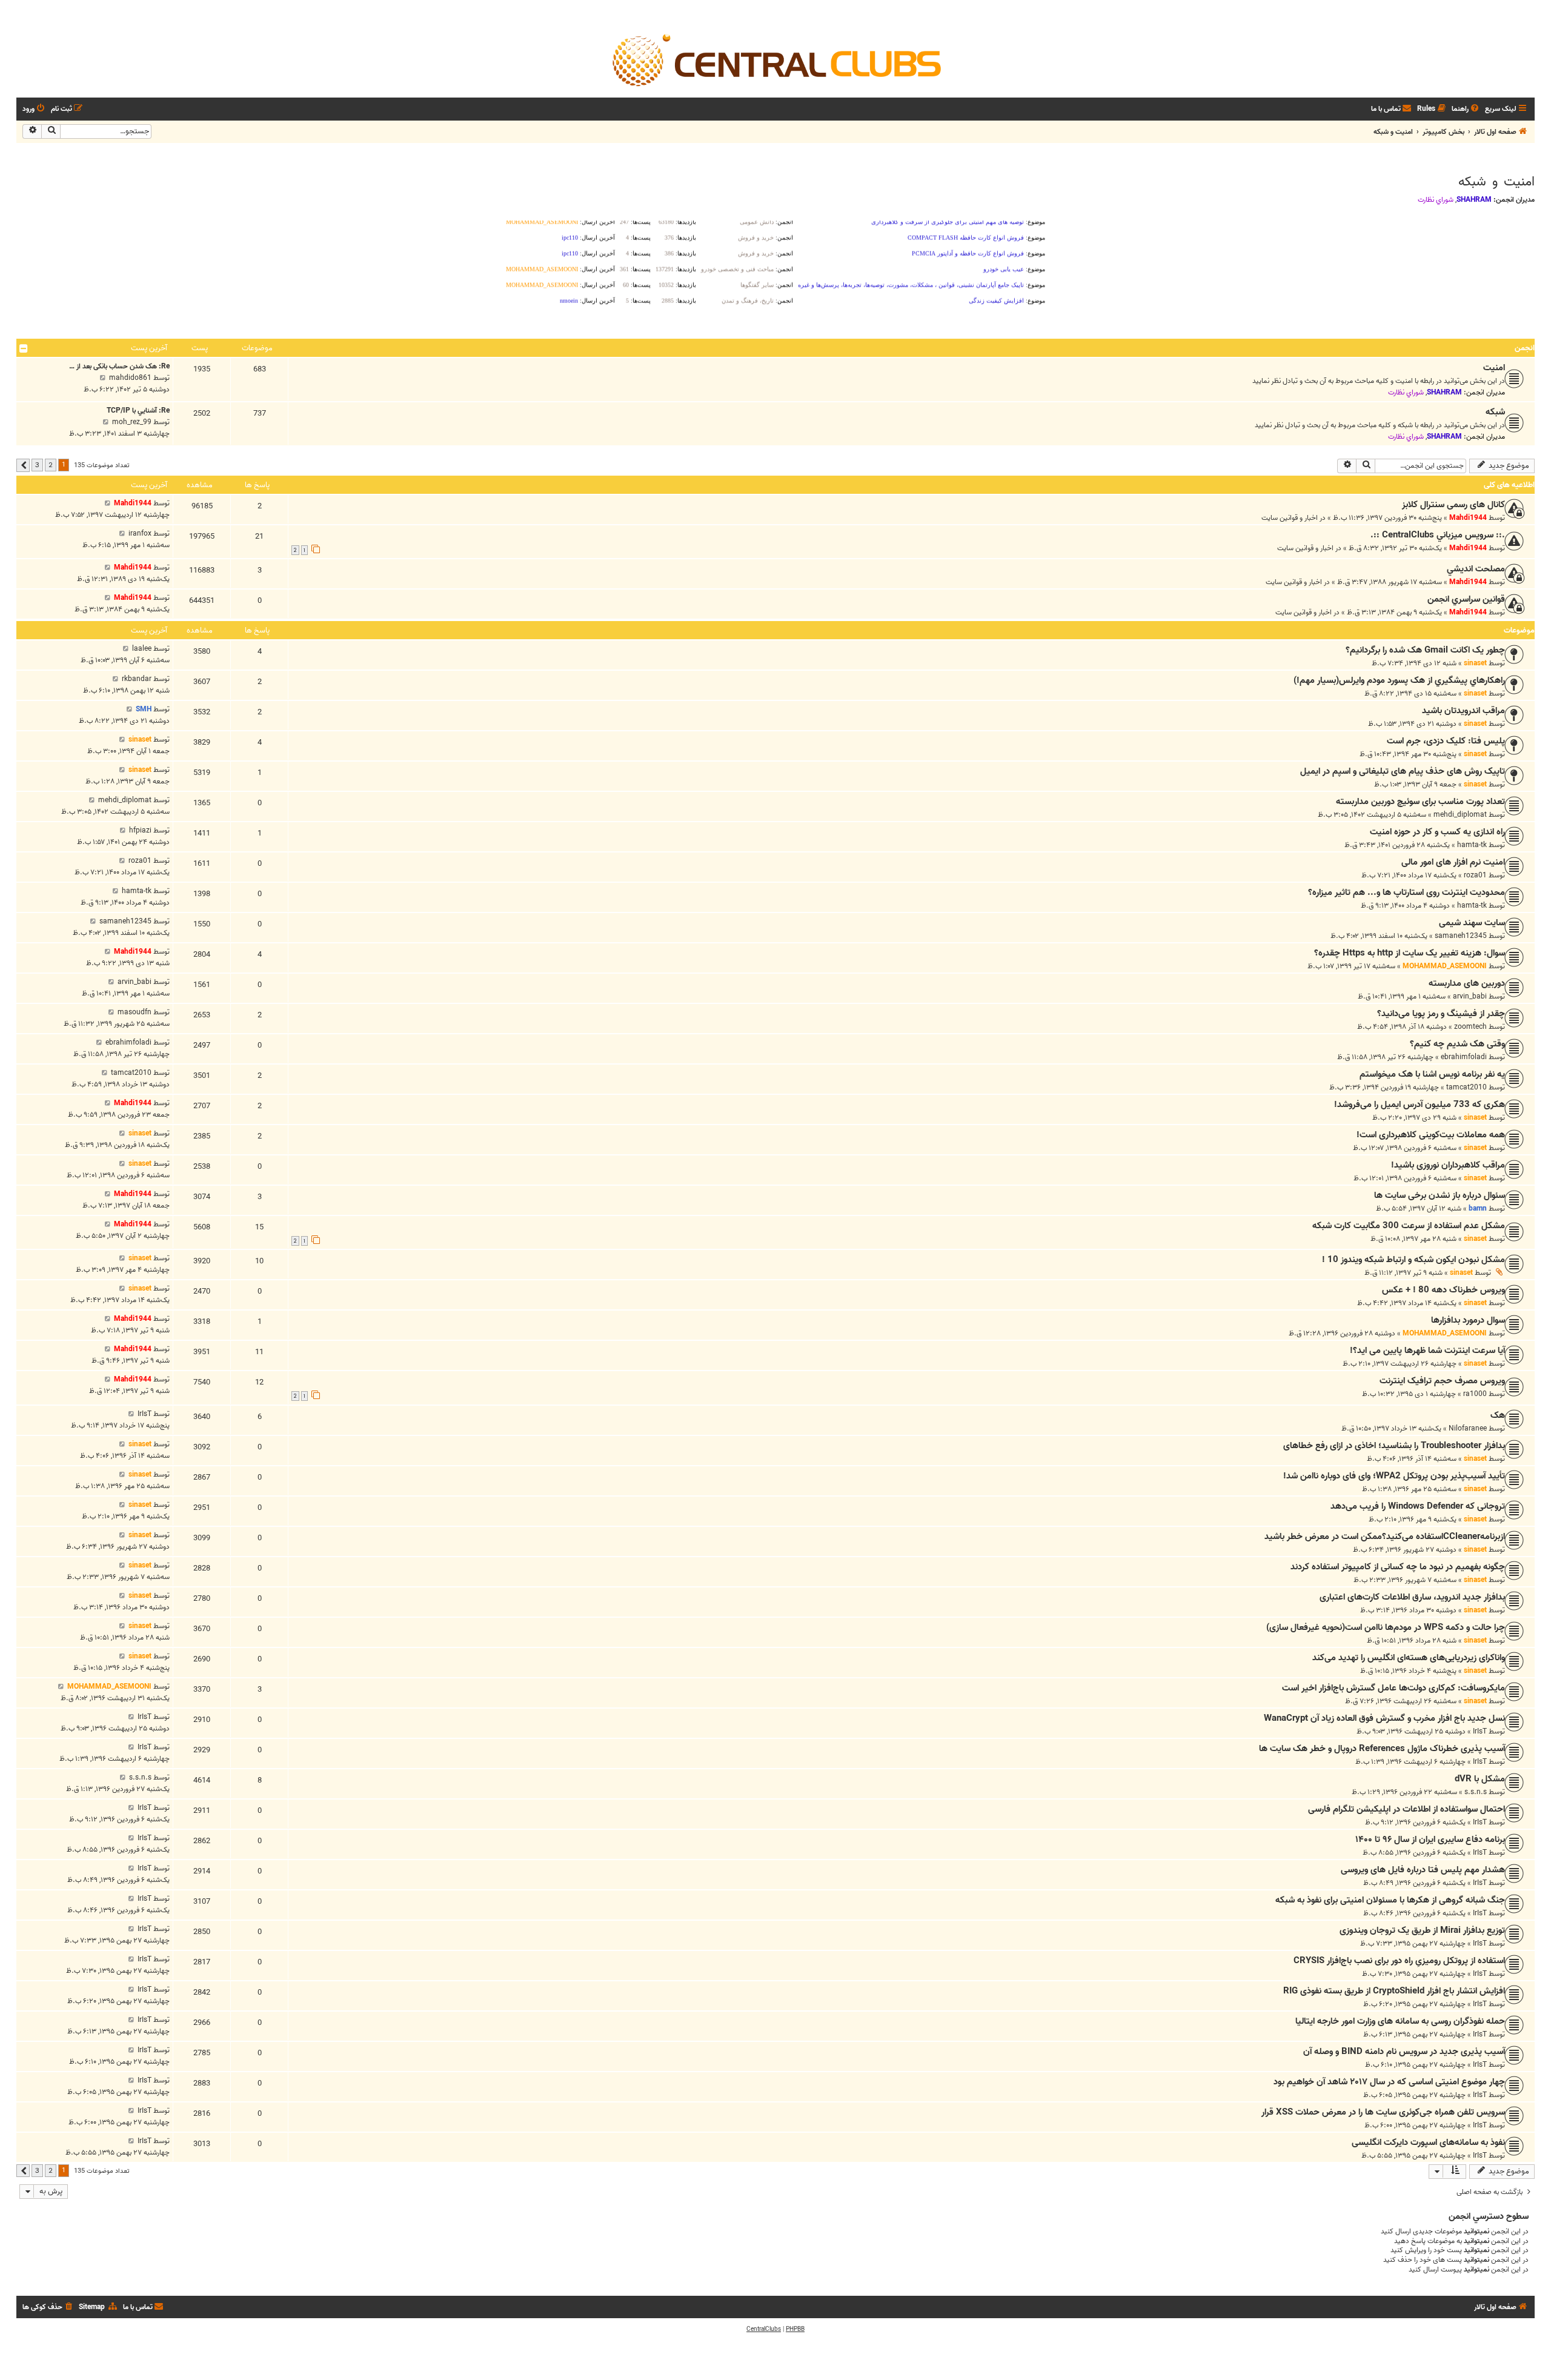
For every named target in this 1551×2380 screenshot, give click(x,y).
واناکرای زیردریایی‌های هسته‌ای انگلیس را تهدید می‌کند (1409, 1658)
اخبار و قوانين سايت (1290, 518)
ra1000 (1475, 1394)
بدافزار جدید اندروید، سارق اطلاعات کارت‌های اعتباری (1412, 1597)
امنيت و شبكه (1496, 182)
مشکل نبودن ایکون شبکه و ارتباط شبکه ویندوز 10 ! (1413, 1260)
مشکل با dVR (1480, 1779)
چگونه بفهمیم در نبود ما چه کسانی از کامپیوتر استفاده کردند (1398, 1567)
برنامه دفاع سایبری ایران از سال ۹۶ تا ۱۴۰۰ (1430, 1840)
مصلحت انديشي (1476, 569)
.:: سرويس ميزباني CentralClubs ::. (1438, 535)
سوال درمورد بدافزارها (1468, 1320)
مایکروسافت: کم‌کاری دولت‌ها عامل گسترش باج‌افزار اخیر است (1393, 1688)
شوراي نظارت (1436, 200)
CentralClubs (764, 2329)
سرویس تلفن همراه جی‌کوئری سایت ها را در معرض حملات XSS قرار (1383, 2112)
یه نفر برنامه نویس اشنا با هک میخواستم (1432, 1074)
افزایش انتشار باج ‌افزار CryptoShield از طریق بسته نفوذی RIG (1394, 1991)
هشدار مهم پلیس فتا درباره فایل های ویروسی (1423, 1870)
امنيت (1494, 368)
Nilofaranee (1468, 1428)
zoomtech (1470, 1027)
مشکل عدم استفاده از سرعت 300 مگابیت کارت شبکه (1409, 1226)
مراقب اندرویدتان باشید (1463, 711)
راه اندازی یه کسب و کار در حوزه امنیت (1437, 832)
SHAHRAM (1474, 200)
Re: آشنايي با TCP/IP (138, 411)
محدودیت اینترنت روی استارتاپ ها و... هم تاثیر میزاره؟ (1407, 892)
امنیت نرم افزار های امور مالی (1453, 862)
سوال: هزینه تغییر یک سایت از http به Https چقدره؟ (1410, 953)
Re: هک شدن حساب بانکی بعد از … (119, 366)
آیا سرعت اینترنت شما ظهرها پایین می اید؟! (1427, 1351)
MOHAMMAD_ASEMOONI (1445, 966)
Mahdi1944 (1468, 518)
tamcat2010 (1466, 1087)
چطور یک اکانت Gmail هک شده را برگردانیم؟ (1425, 650)
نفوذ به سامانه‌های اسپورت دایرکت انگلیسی (1428, 2142)
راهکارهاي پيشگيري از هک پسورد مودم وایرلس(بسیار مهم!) (1399, 680)
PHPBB (795, 2329)
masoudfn (135, 1012)
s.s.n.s (1476, 1792)
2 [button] (51, 465)
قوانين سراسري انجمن (1466, 599)
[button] (23, 465)
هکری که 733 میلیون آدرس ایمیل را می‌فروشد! (1420, 1105)
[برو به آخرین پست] (108, 503)
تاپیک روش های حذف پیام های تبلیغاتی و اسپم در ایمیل (1403, 771)
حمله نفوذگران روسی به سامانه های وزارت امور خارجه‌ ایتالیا (1400, 2021)
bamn (1478, 1208)
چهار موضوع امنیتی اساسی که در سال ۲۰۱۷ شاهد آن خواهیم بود (1389, 2082)
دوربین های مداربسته (1467, 983)
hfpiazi (140, 830)
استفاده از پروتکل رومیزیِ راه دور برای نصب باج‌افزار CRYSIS (1399, 1961)
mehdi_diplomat (1460, 815)
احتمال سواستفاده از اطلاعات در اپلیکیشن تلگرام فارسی (1407, 1809)
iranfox (140, 534)
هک (1498, 1415)
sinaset (1475, 663)
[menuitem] (1466, 109)
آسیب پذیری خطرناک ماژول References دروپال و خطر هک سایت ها (1382, 1749)
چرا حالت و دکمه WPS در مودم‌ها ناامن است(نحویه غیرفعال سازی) (1386, 1627)
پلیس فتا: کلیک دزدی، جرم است (1446, 741)
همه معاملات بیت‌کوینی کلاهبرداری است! (1431, 1135)
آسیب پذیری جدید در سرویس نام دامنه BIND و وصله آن (1404, 2052)
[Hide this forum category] (24, 348)
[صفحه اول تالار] (775, 59)
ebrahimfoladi (1464, 1057)
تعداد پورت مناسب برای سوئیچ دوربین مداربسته (1420, 802)
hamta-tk (1472, 845)
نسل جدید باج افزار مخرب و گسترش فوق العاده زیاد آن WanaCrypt (1384, 1718)
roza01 (1475, 875)
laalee (142, 649)
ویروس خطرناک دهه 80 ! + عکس (1443, 1290)
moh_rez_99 (132, 422)
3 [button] (37, 465)
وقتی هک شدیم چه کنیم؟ (1457, 1044)
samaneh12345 (1461, 936)
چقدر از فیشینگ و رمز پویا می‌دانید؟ (1441, 1014)
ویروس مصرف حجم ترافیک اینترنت (1442, 1381)
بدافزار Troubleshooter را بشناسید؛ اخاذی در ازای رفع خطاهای (1394, 1446)
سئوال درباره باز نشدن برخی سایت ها (1440, 1195)
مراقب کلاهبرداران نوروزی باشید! (1448, 1165)
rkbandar (137, 679)
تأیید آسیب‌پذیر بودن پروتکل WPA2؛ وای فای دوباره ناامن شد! (1394, 1476)
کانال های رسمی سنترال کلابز (1453, 505)
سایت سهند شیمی (1472, 923)
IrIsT (144, 1414)
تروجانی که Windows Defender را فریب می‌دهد (1418, 1506)
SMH (144, 709)
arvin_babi (1470, 996)
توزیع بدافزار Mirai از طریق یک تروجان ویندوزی (1422, 1930)
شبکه (1495, 412)
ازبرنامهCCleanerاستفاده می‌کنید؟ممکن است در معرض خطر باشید (1385, 1537)
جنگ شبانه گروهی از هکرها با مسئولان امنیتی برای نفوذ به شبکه (1390, 1900)
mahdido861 (130, 378)
